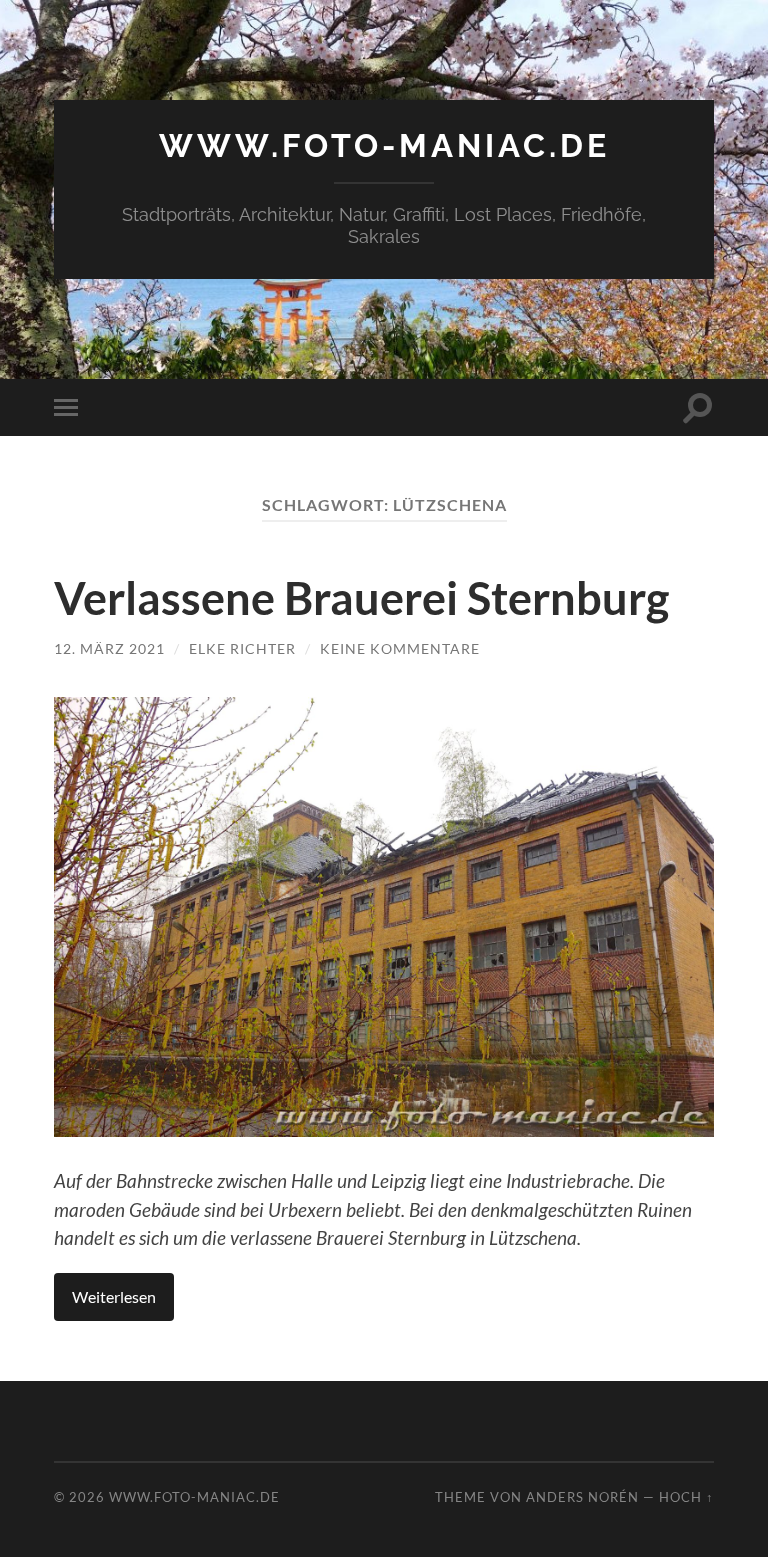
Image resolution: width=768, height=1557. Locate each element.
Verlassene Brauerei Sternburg (361, 598)
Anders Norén (582, 1497)
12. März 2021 (109, 648)
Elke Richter (242, 648)
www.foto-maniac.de (384, 145)
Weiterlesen (114, 1296)
